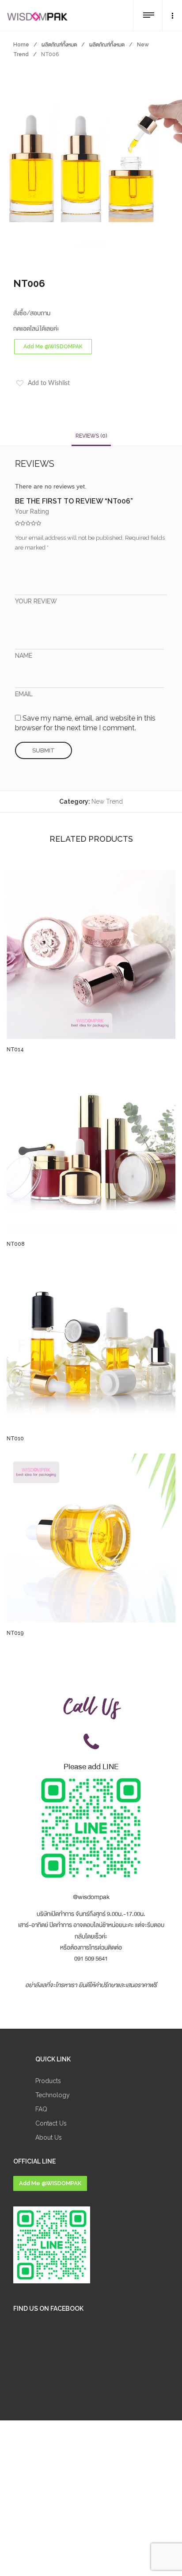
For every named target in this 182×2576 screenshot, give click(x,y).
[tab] (91, 436)
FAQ (41, 2109)
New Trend (107, 801)
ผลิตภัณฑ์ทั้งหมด (59, 45)
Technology (53, 2095)
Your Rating (32, 511)
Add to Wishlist (49, 383)
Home (21, 45)
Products (48, 2081)
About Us (49, 2137)
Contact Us (51, 2123)
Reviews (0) (91, 436)
